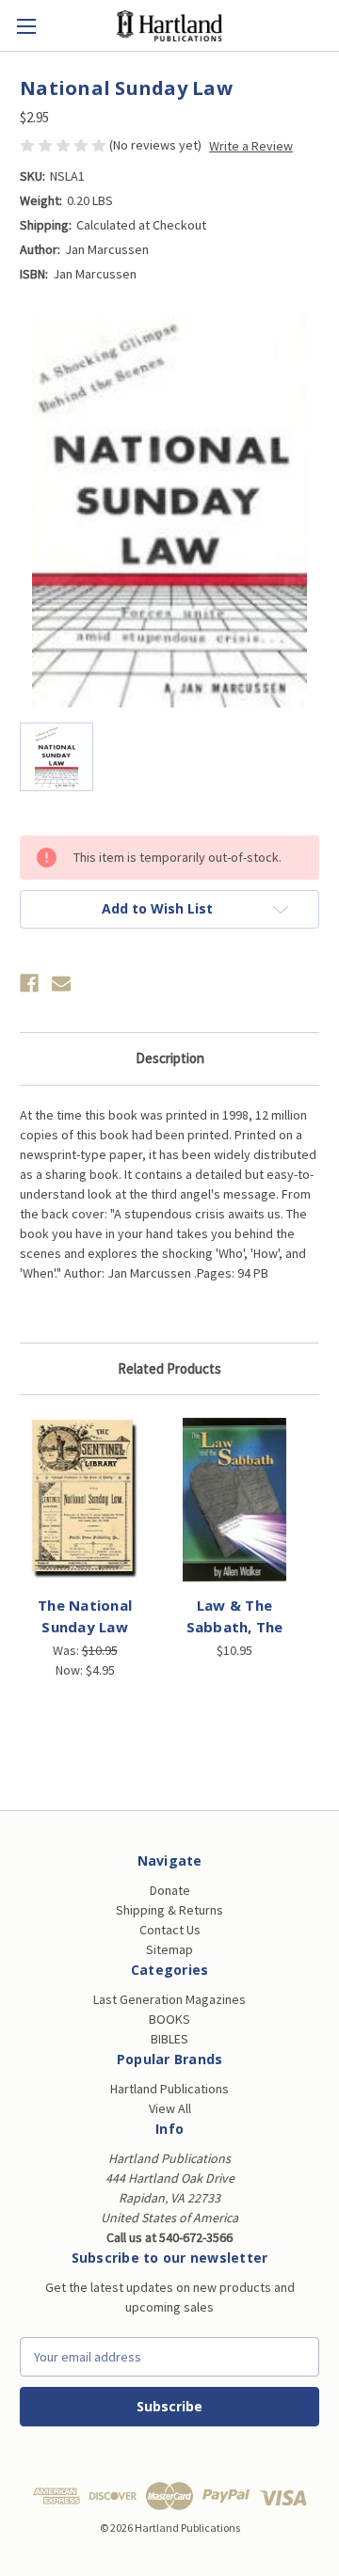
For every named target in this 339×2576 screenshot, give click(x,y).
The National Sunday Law (85, 1616)
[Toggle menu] (26, 26)
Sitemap (169, 1949)
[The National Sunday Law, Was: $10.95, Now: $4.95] (85, 1500)
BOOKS (169, 2019)
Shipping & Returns (169, 1910)
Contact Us (170, 1930)
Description (170, 1058)
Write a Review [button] (251, 146)
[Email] (61, 983)
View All (170, 2108)
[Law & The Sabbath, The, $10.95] (234, 1500)
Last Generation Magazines (169, 1999)
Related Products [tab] (169, 1368)
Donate (170, 1890)
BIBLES (169, 2039)
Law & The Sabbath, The (235, 1616)
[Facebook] (29, 983)
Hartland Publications (169, 2089)
